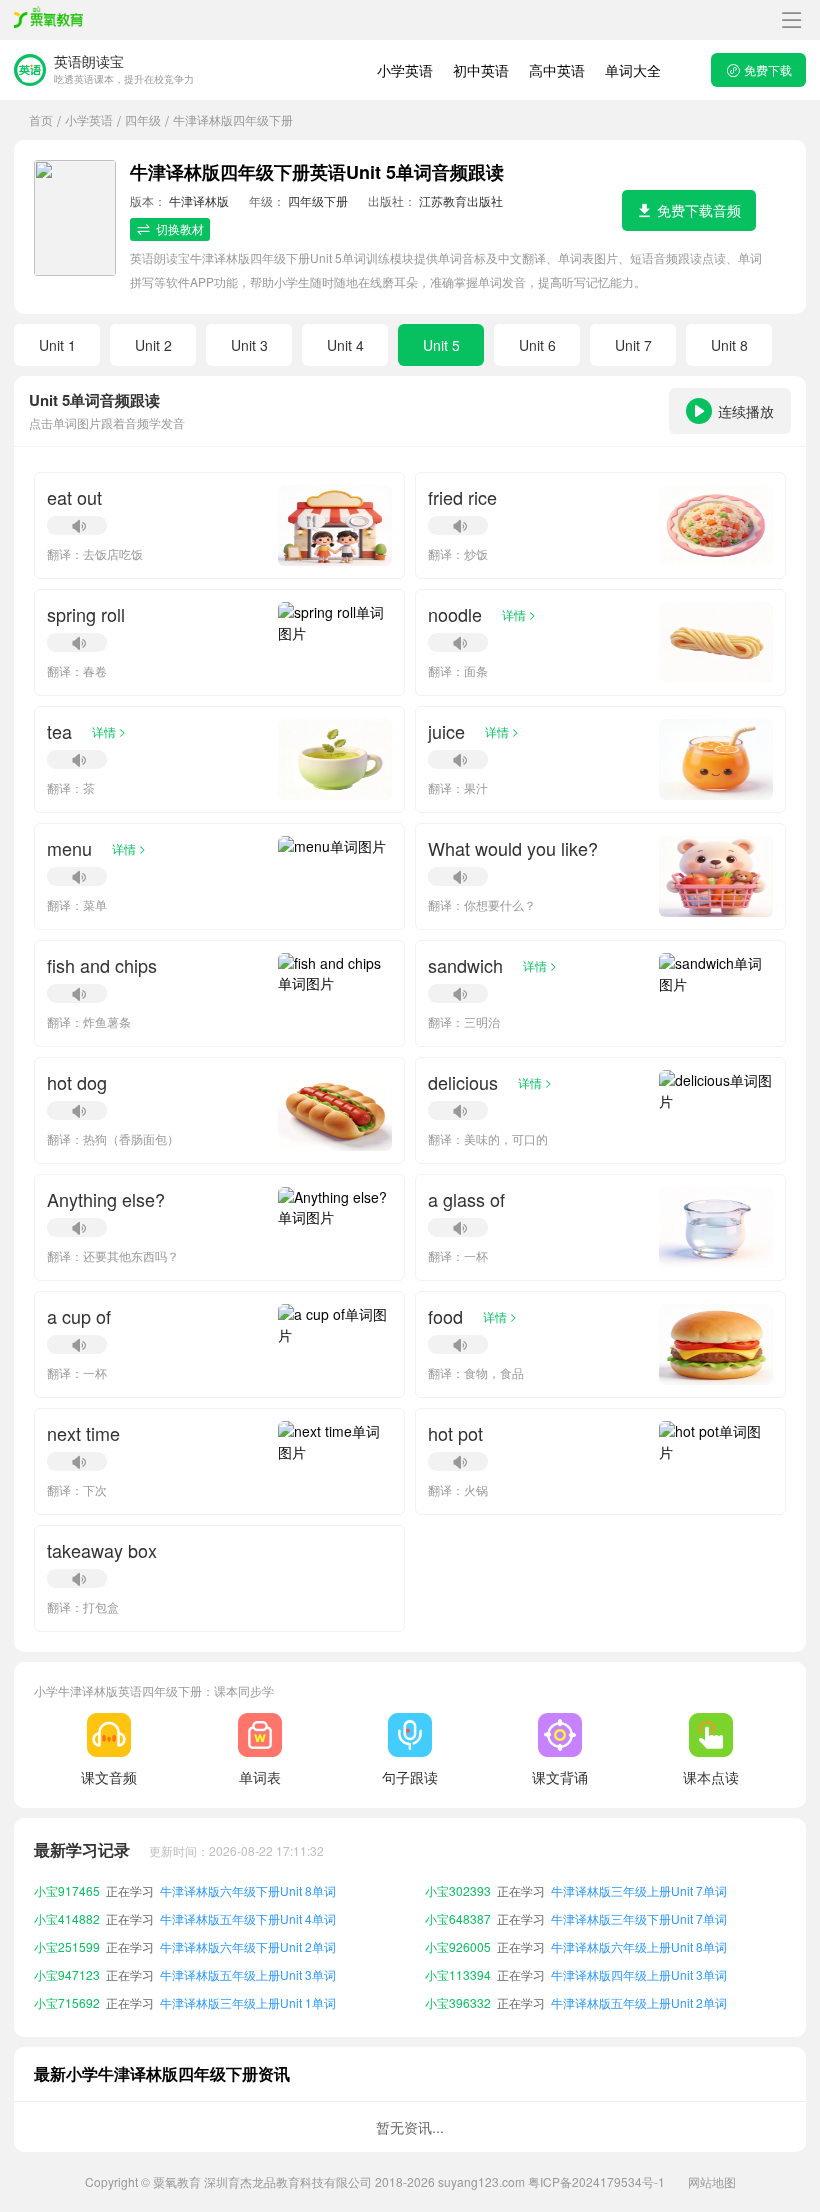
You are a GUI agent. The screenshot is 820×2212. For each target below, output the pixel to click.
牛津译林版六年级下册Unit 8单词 (248, 1889)
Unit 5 (441, 345)
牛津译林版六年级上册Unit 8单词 (639, 1945)
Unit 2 (153, 345)
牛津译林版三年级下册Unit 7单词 (639, 1917)
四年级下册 (318, 200)
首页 (41, 119)
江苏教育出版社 (461, 200)
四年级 (143, 119)
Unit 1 (57, 345)
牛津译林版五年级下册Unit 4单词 (248, 1917)
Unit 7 (633, 345)
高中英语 (557, 70)
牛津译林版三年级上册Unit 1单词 (248, 2001)
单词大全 (633, 70)
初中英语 (481, 70)
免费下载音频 (699, 210)
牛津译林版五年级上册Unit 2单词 (639, 2001)
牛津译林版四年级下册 (233, 119)
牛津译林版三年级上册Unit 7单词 (639, 1889)
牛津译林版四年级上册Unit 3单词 (639, 1973)
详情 (519, 614)
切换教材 (180, 228)
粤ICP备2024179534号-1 (596, 2181)
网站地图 (712, 2181)
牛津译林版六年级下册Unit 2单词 (248, 1945)
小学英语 (405, 70)
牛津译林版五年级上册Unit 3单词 (248, 1973)
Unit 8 (729, 345)
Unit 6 (537, 345)
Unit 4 (345, 345)
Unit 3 (249, 345)
